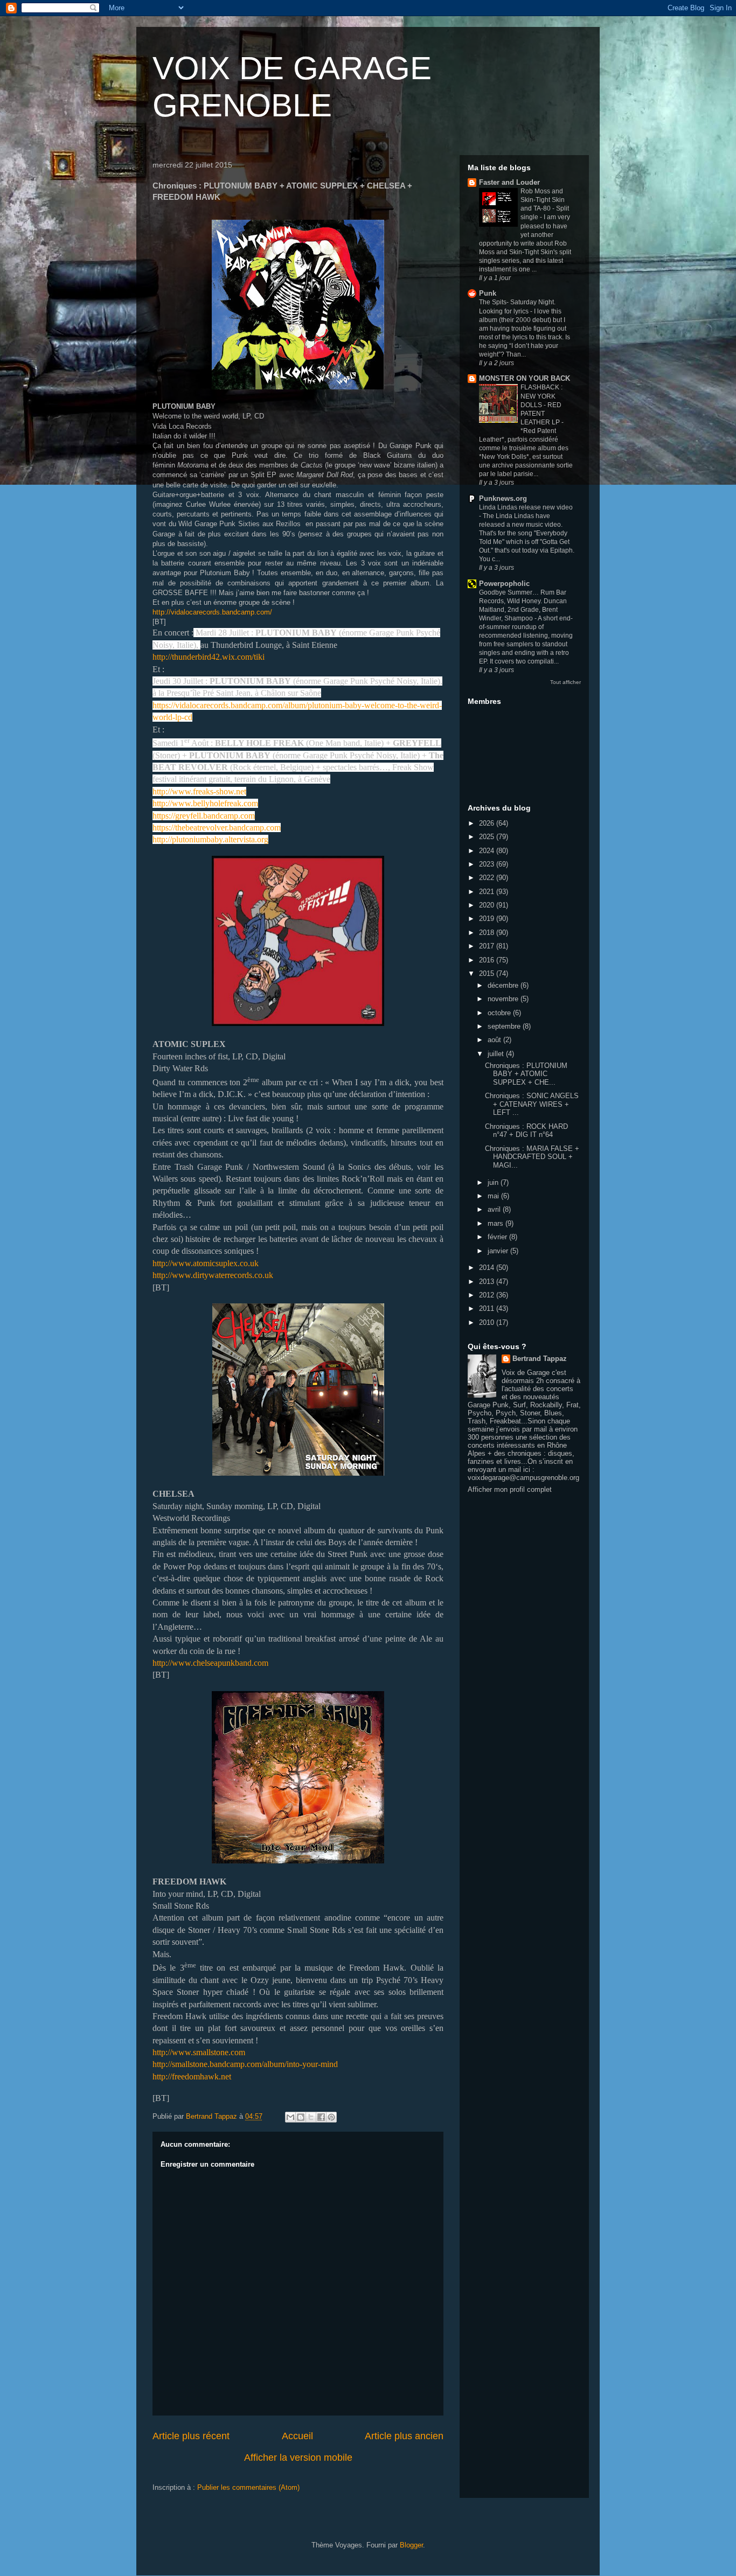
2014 (488, 1268)
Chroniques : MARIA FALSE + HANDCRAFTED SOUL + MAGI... (532, 1157)
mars (497, 1223)
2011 (488, 1308)
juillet (497, 1054)
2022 (488, 878)
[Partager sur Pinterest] (331, 2117)
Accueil (297, 2436)
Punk (488, 293)
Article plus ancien (404, 2436)
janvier (499, 1251)
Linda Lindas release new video (526, 507)
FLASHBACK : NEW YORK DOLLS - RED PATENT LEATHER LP (541, 404)
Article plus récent (191, 2436)
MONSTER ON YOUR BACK (525, 378)
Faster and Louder (509, 182)
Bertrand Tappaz (540, 1359)
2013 (488, 1282)
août (495, 1040)
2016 (488, 960)
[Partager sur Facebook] (321, 2117)
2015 (488, 973)
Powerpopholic (504, 584)
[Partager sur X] (311, 2117)
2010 (488, 1322)
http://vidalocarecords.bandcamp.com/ (212, 612)
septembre (505, 1026)
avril (495, 1209)
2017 (488, 946)
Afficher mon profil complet (510, 1489)
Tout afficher (565, 682)
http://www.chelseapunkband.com (210, 1663)
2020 (488, 905)
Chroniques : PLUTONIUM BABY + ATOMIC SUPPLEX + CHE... (526, 1074)
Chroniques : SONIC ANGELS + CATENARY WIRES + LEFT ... (532, 1104)
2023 (488, 864)
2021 (488, 892)
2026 (488, 823)
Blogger (411, 2545)
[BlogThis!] (301, 2117)
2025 (488, 837)
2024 (488, 851)
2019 (488, 919)
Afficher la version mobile (298, 2458)
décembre (504, 985)
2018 (488, 933)
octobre (500, 1013)
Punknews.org (503, 498)
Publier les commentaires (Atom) (248, 2487)
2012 (488, 1295)
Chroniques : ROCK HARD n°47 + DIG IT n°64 (526, 1131)
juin (494, 1182)
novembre (504, 999)
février (498, 1237)
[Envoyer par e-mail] (290, 2117)
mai (494, 1196)
